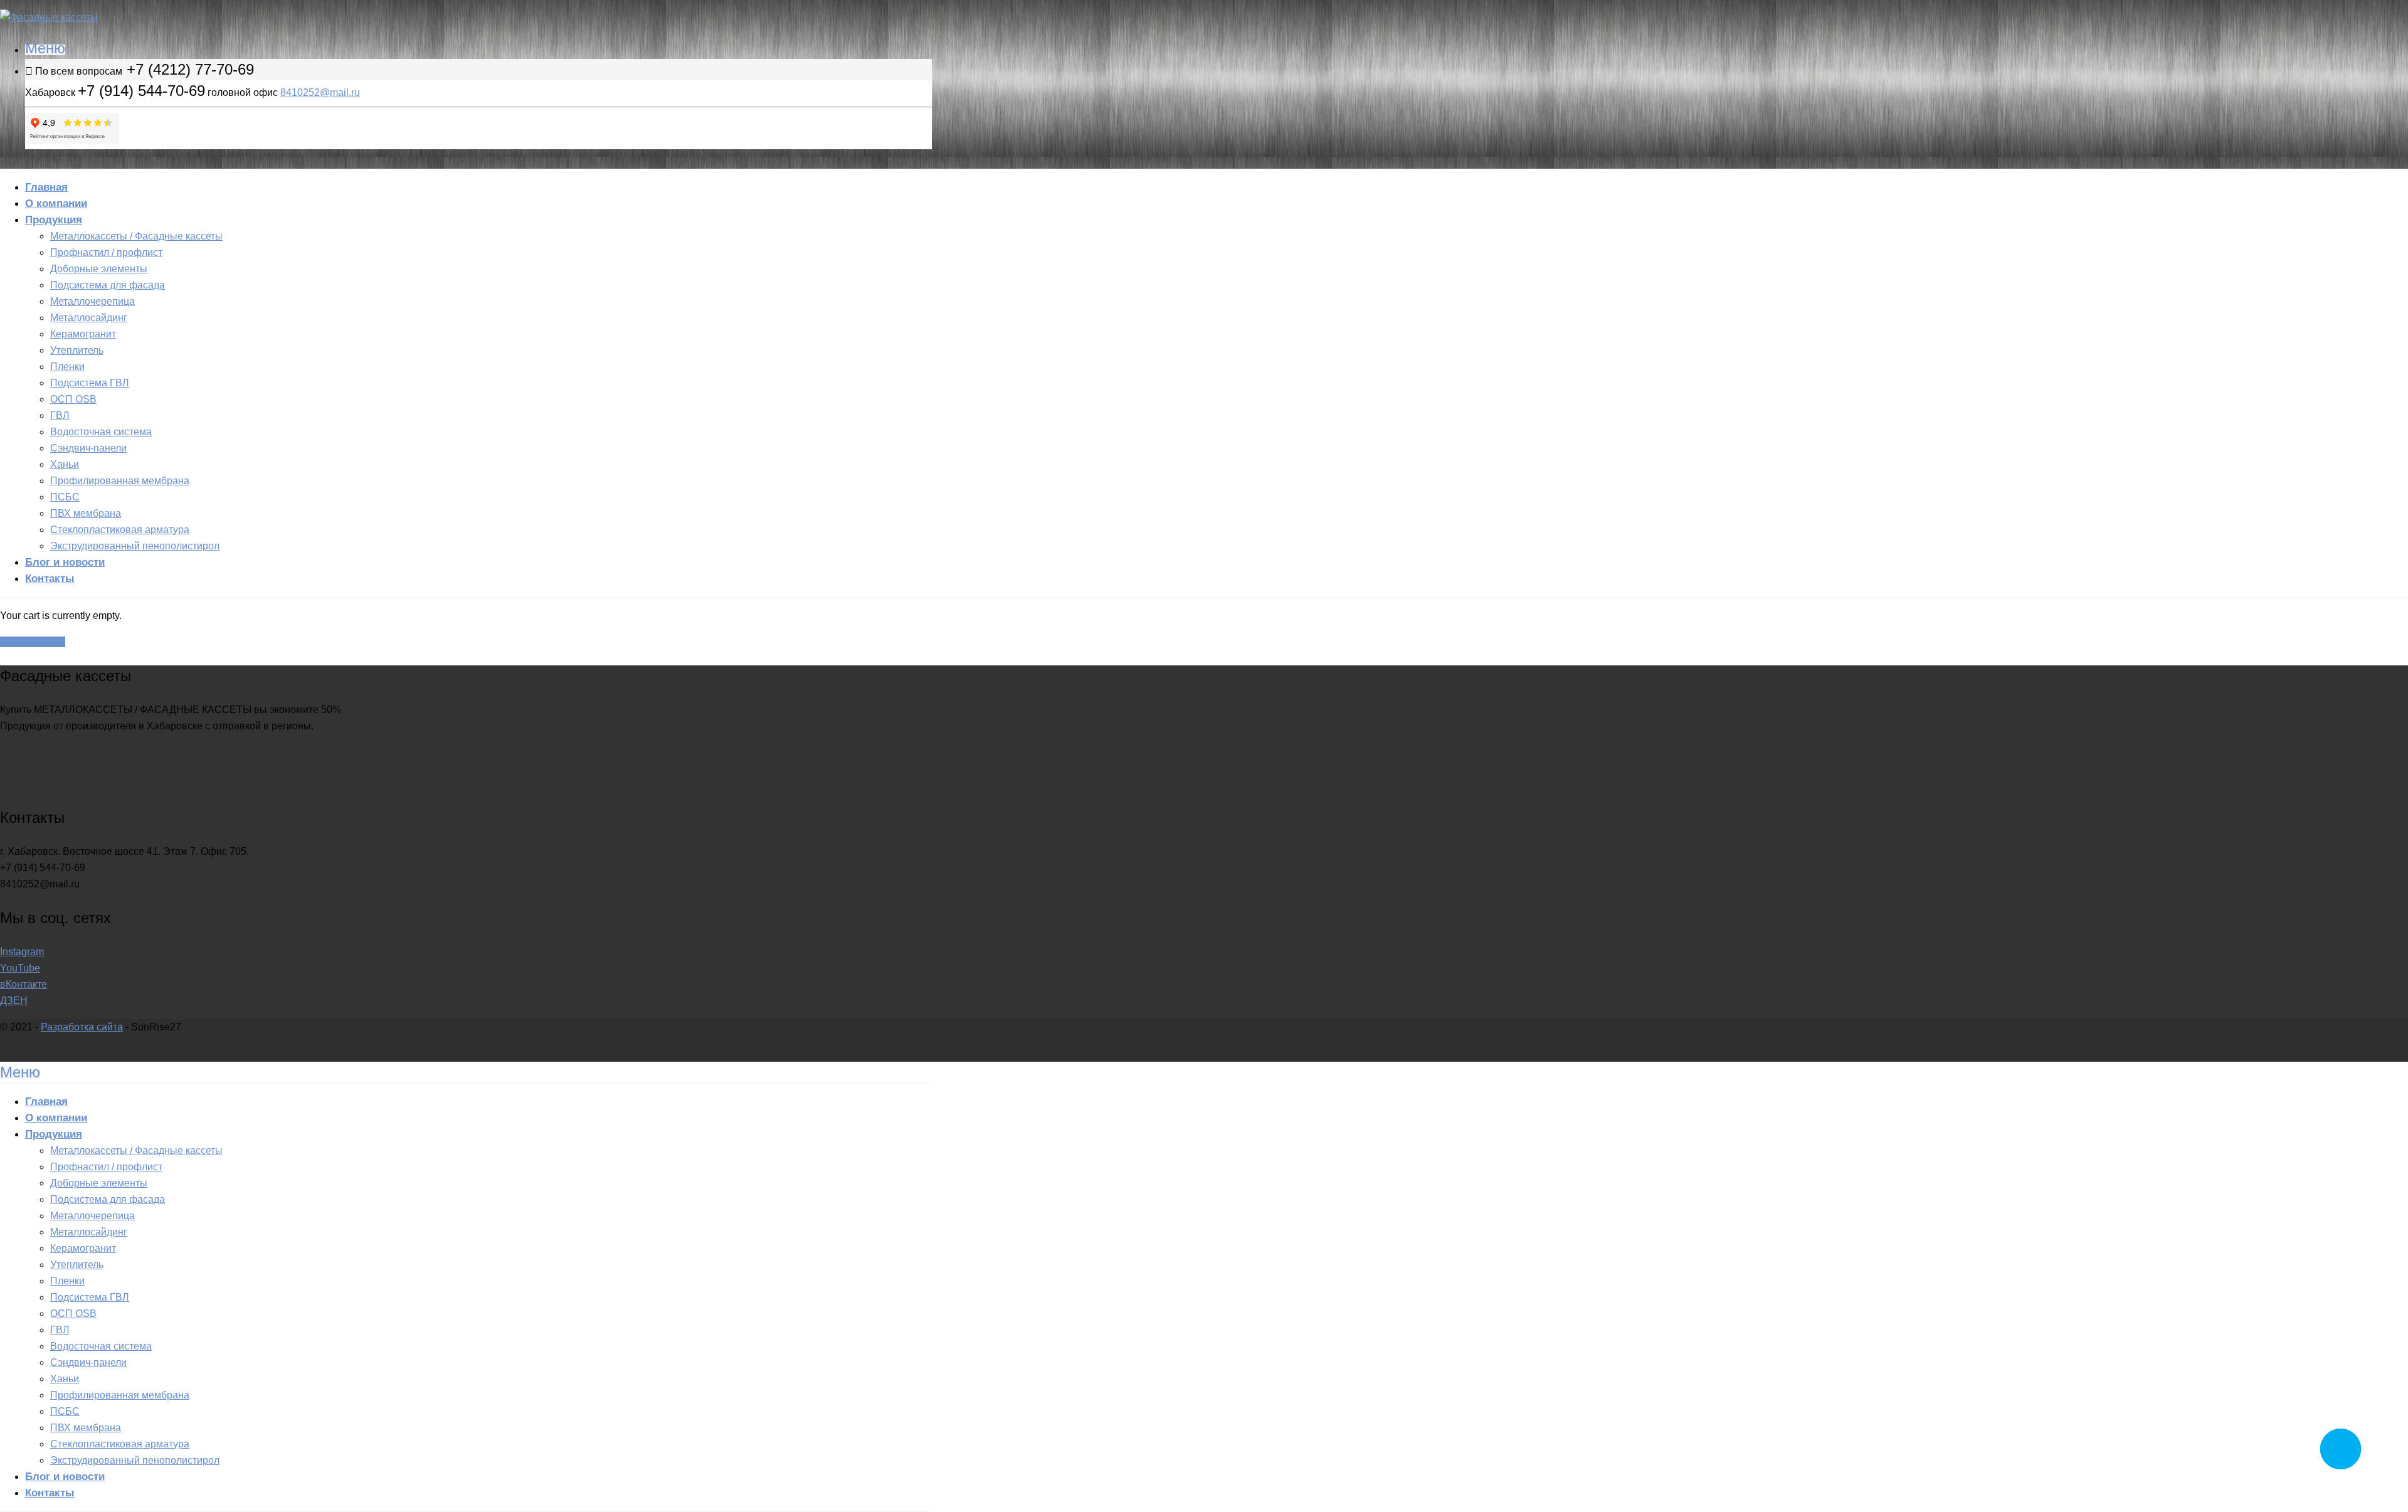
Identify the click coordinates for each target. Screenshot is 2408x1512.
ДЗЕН (14, 1001)
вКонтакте (24, 984)
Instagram (22, 952)
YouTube (20, 968)
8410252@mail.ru (320, 93)
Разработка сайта (82, 1027)
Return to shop (33, 642)
